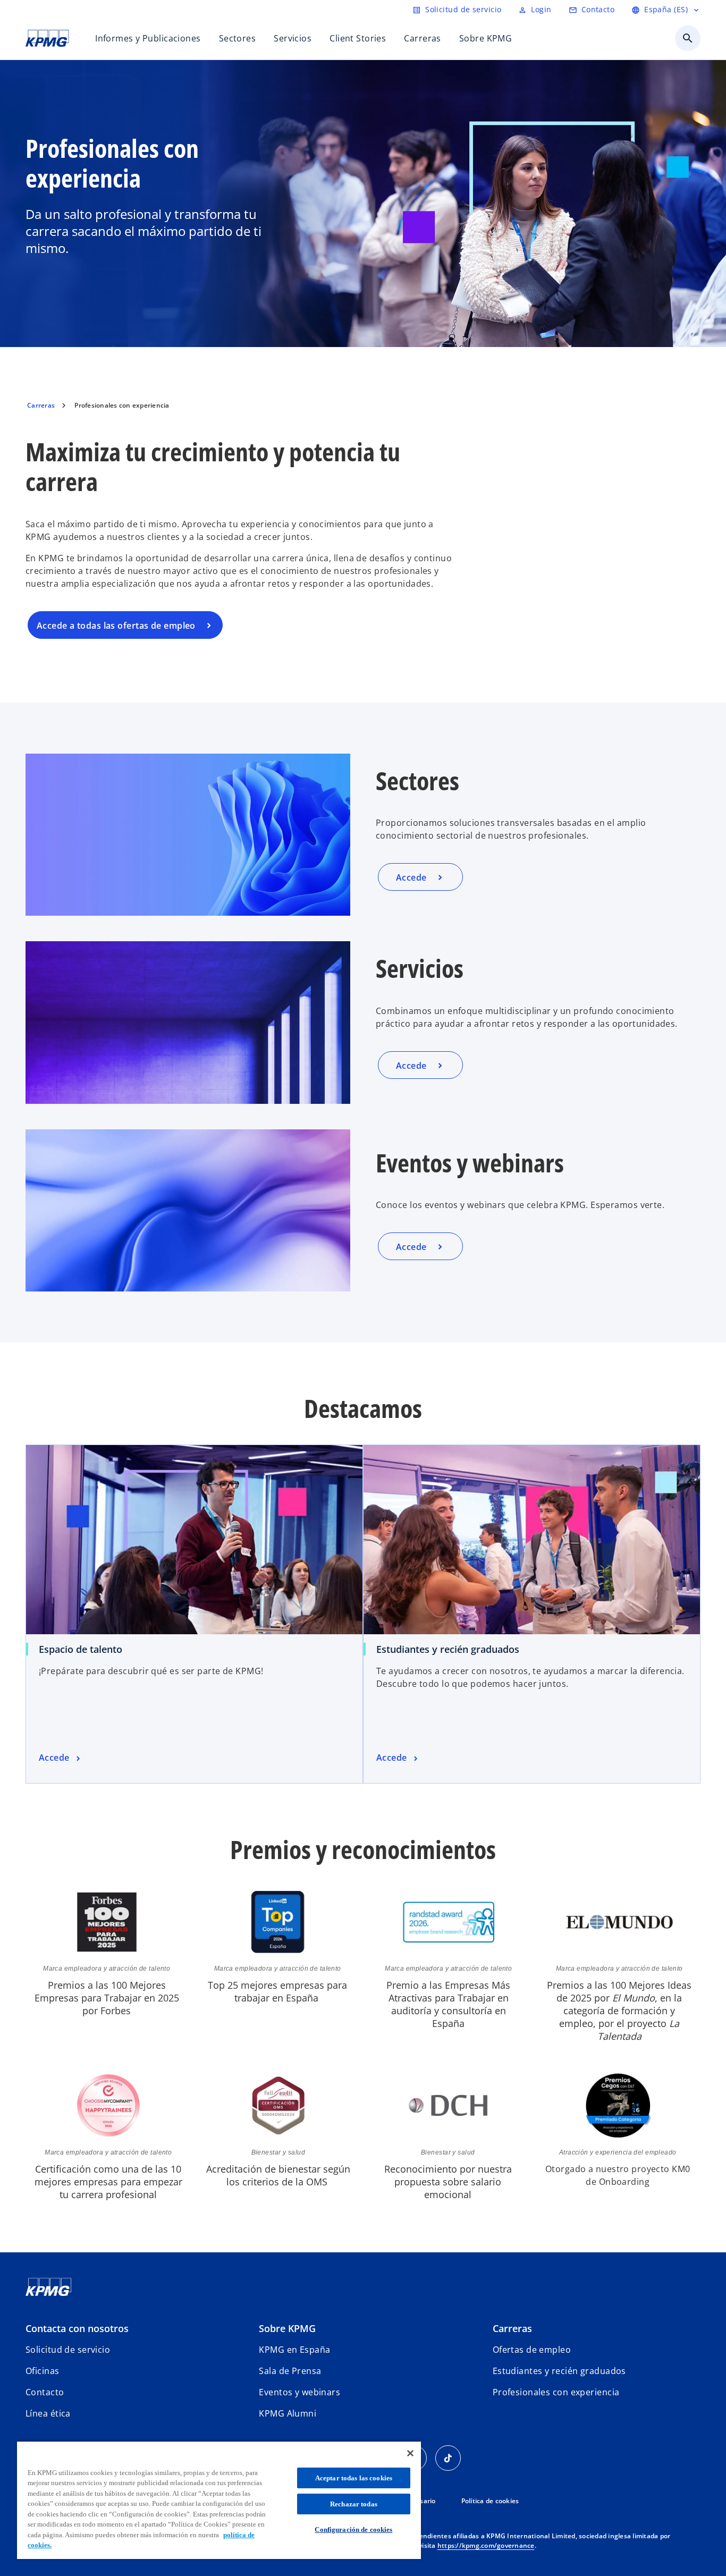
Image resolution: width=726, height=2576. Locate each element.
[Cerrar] (410, 2453)
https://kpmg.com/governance (486, 2545)
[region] (219, 2500)
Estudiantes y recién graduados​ (448, 1649)
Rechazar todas (354, 2504)
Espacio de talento (81, 1649)
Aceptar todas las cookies (354, 2478)
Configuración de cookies (353, 2529)
